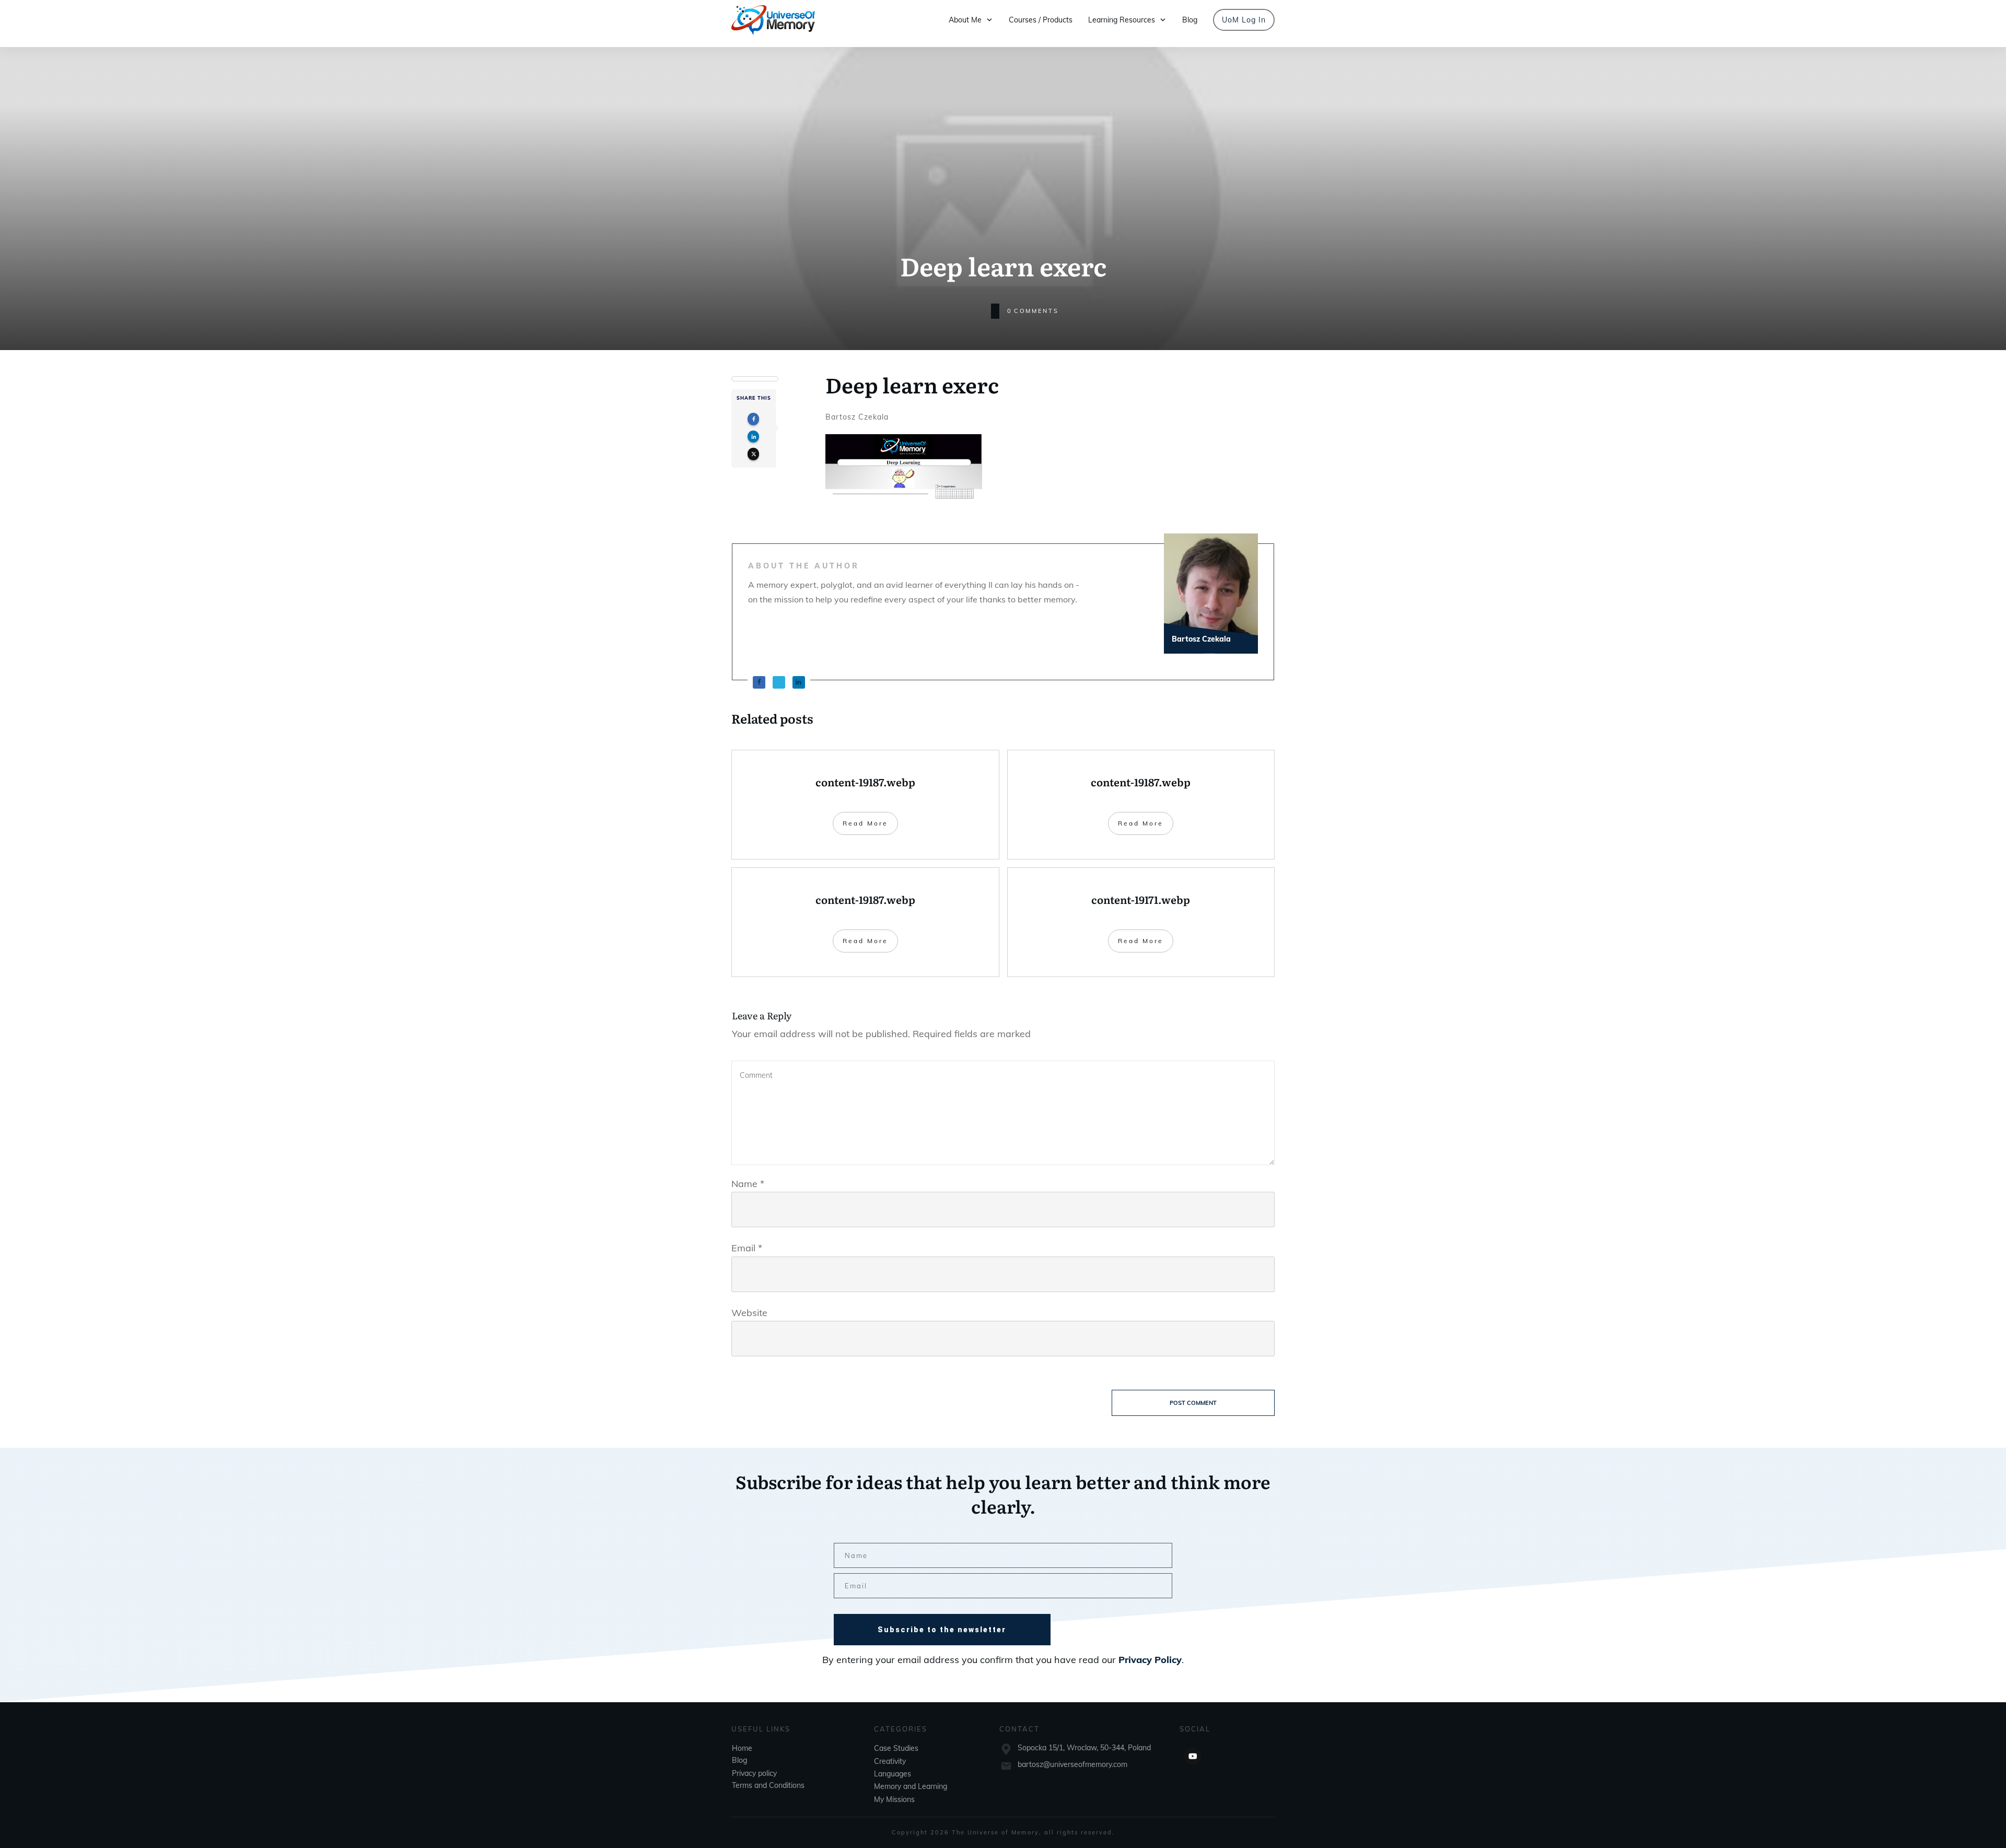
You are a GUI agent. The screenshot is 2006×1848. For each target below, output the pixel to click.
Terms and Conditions (768, 1785)
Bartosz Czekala (857, 417)
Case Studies (896, 1748)
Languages (893, 1774)
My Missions (894, 1799)
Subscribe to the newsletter (942, 1630)
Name (748, 1184)
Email (747, 1248)
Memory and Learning (911, 1786)
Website (749, 1313)
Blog (739, 1760)
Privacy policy (754, 1773)
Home (742, 1748)
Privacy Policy (1150, 1660)
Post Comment (1193, 1403)
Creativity (890, 1761)
